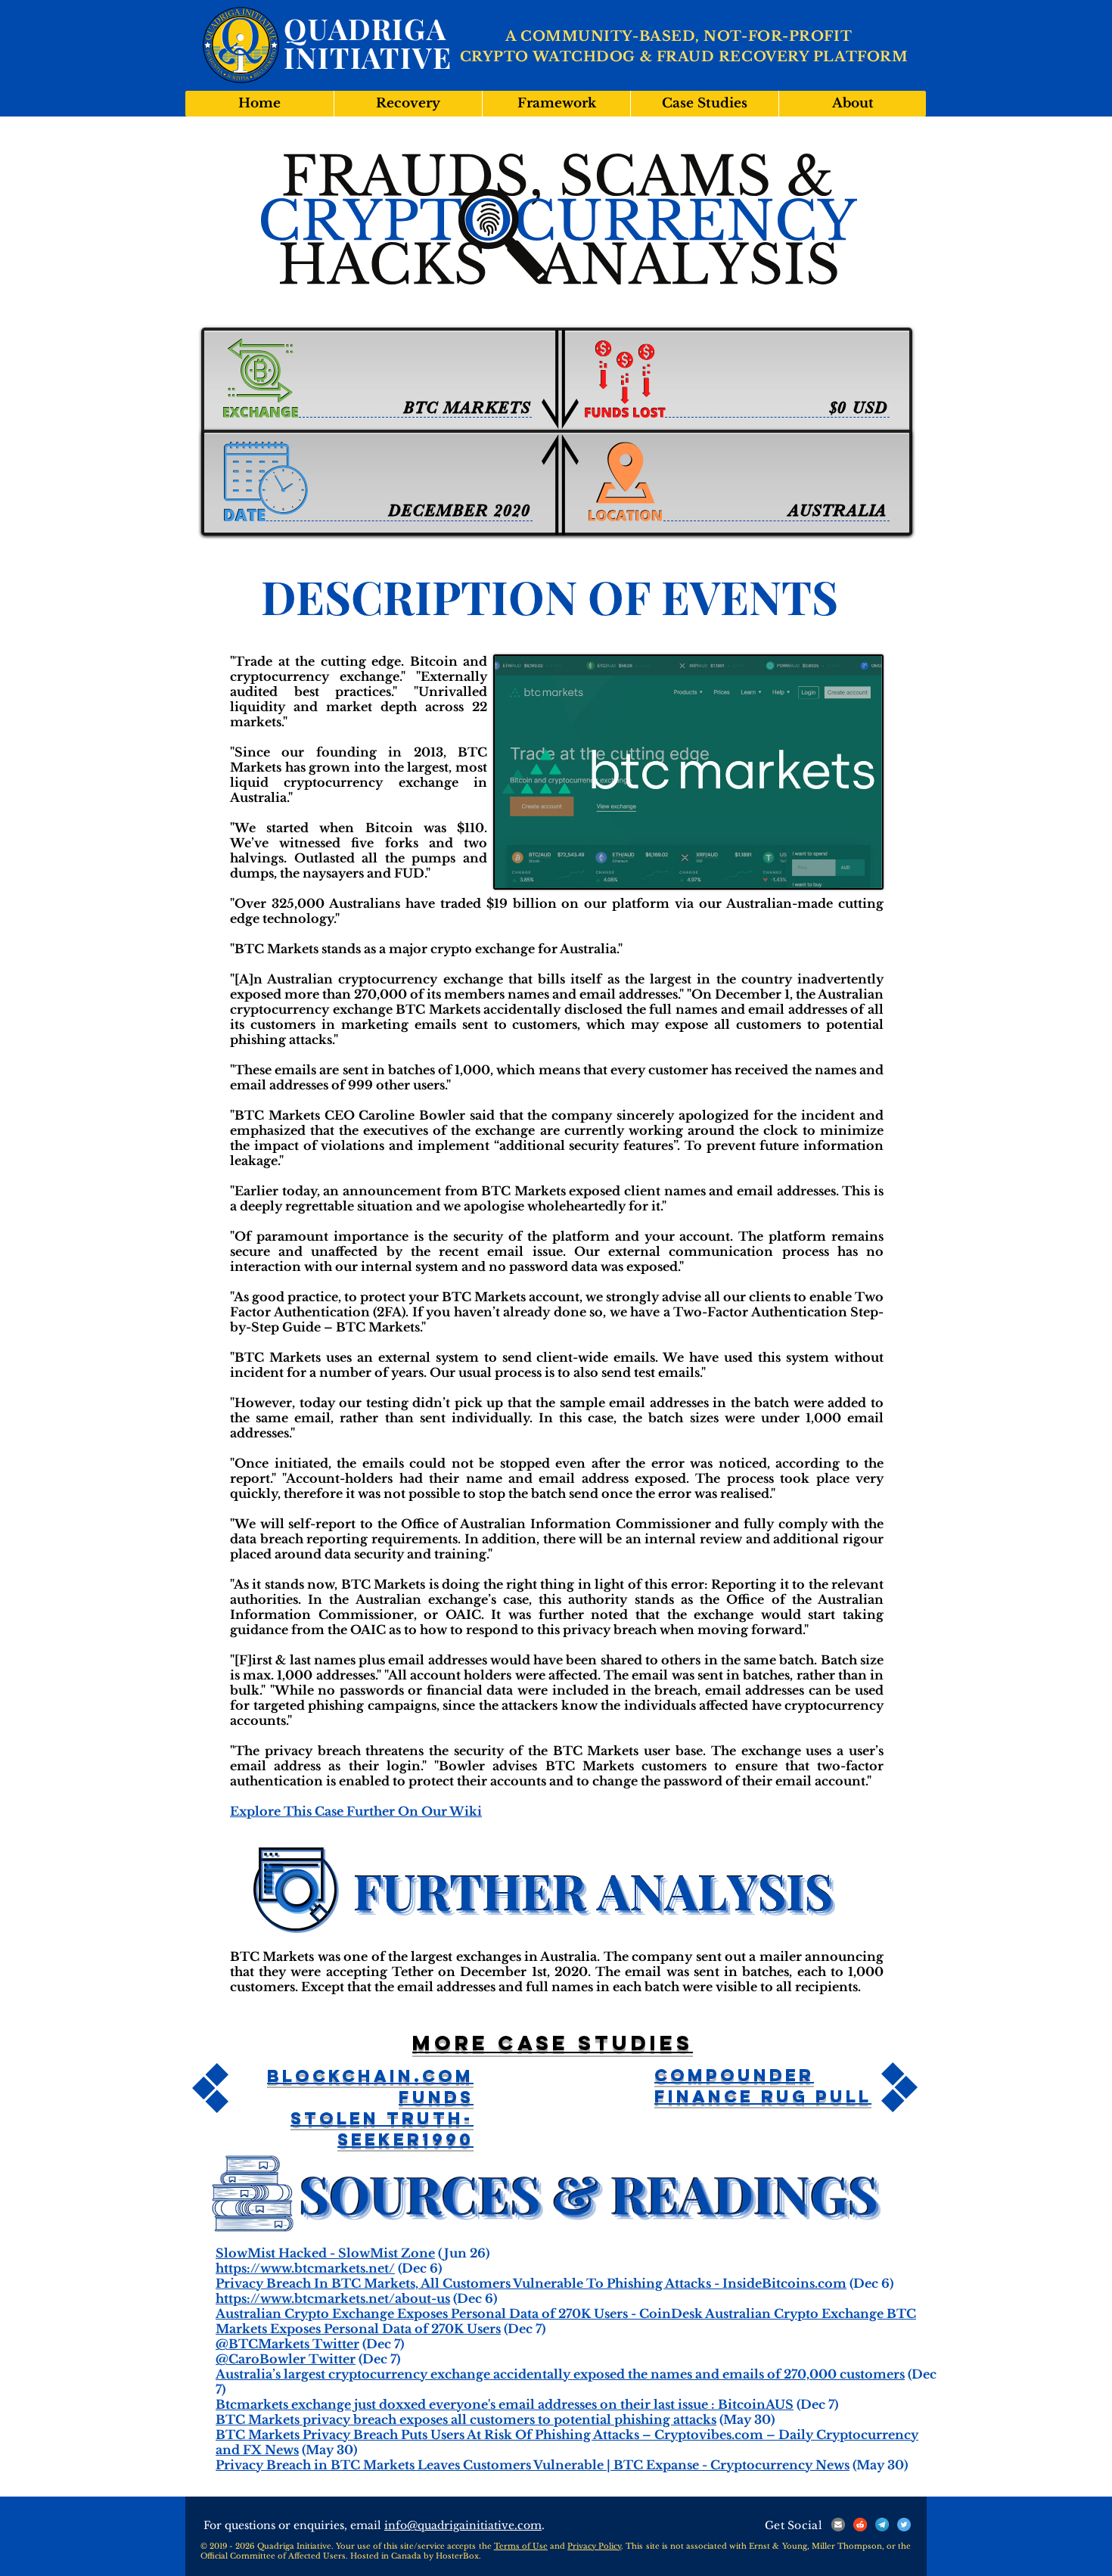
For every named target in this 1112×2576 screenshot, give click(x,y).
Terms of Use (521, 2546)
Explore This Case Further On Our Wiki (356, 1811)
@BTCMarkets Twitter (287, 2344)
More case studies (553, 2043)
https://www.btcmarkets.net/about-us (333, 2298)
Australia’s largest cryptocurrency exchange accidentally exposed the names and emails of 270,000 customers (560, 2374)
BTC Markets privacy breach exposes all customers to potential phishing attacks (466, 2419)
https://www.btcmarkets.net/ (305, 2268)
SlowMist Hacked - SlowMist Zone (325, 2253)
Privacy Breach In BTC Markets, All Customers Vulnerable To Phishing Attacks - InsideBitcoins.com (531, 2283)
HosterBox (457, 2556)
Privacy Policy (594, 2546)
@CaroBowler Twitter (286, 2359)
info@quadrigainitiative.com (463, 2525)
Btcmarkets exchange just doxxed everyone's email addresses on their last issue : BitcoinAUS (505, 2404)
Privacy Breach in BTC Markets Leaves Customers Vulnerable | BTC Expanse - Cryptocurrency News (533, 2465)
